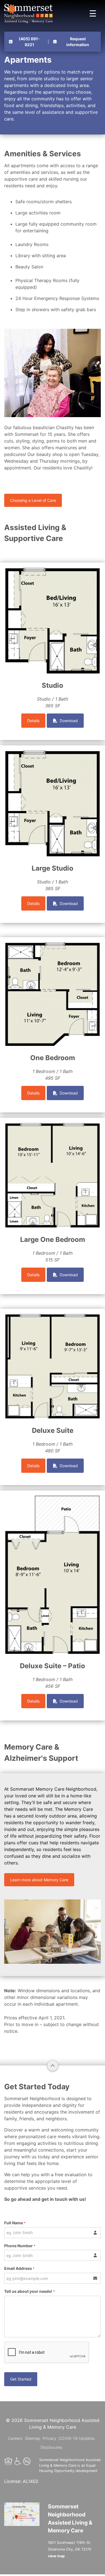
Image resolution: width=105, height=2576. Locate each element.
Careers (15, 2438)
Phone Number (20, 2246)
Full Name (15, 2223)
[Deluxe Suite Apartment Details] (53, 1317)
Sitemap (33, 2438)
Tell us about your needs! (30, 2291)
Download (68, 721)
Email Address (19, 2268)
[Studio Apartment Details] (53, 571)
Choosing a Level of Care (33, 500)
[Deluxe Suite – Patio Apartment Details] (53, 1499)
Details (33, 721)
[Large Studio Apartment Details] (53, 754)
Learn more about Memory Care (39, 1880)
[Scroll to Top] (53, 2065)
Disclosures (52, 2447)
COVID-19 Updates (77, 2438)
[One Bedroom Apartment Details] (53, 946)
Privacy (49, 2438)
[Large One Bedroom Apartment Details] (53, 1126)
